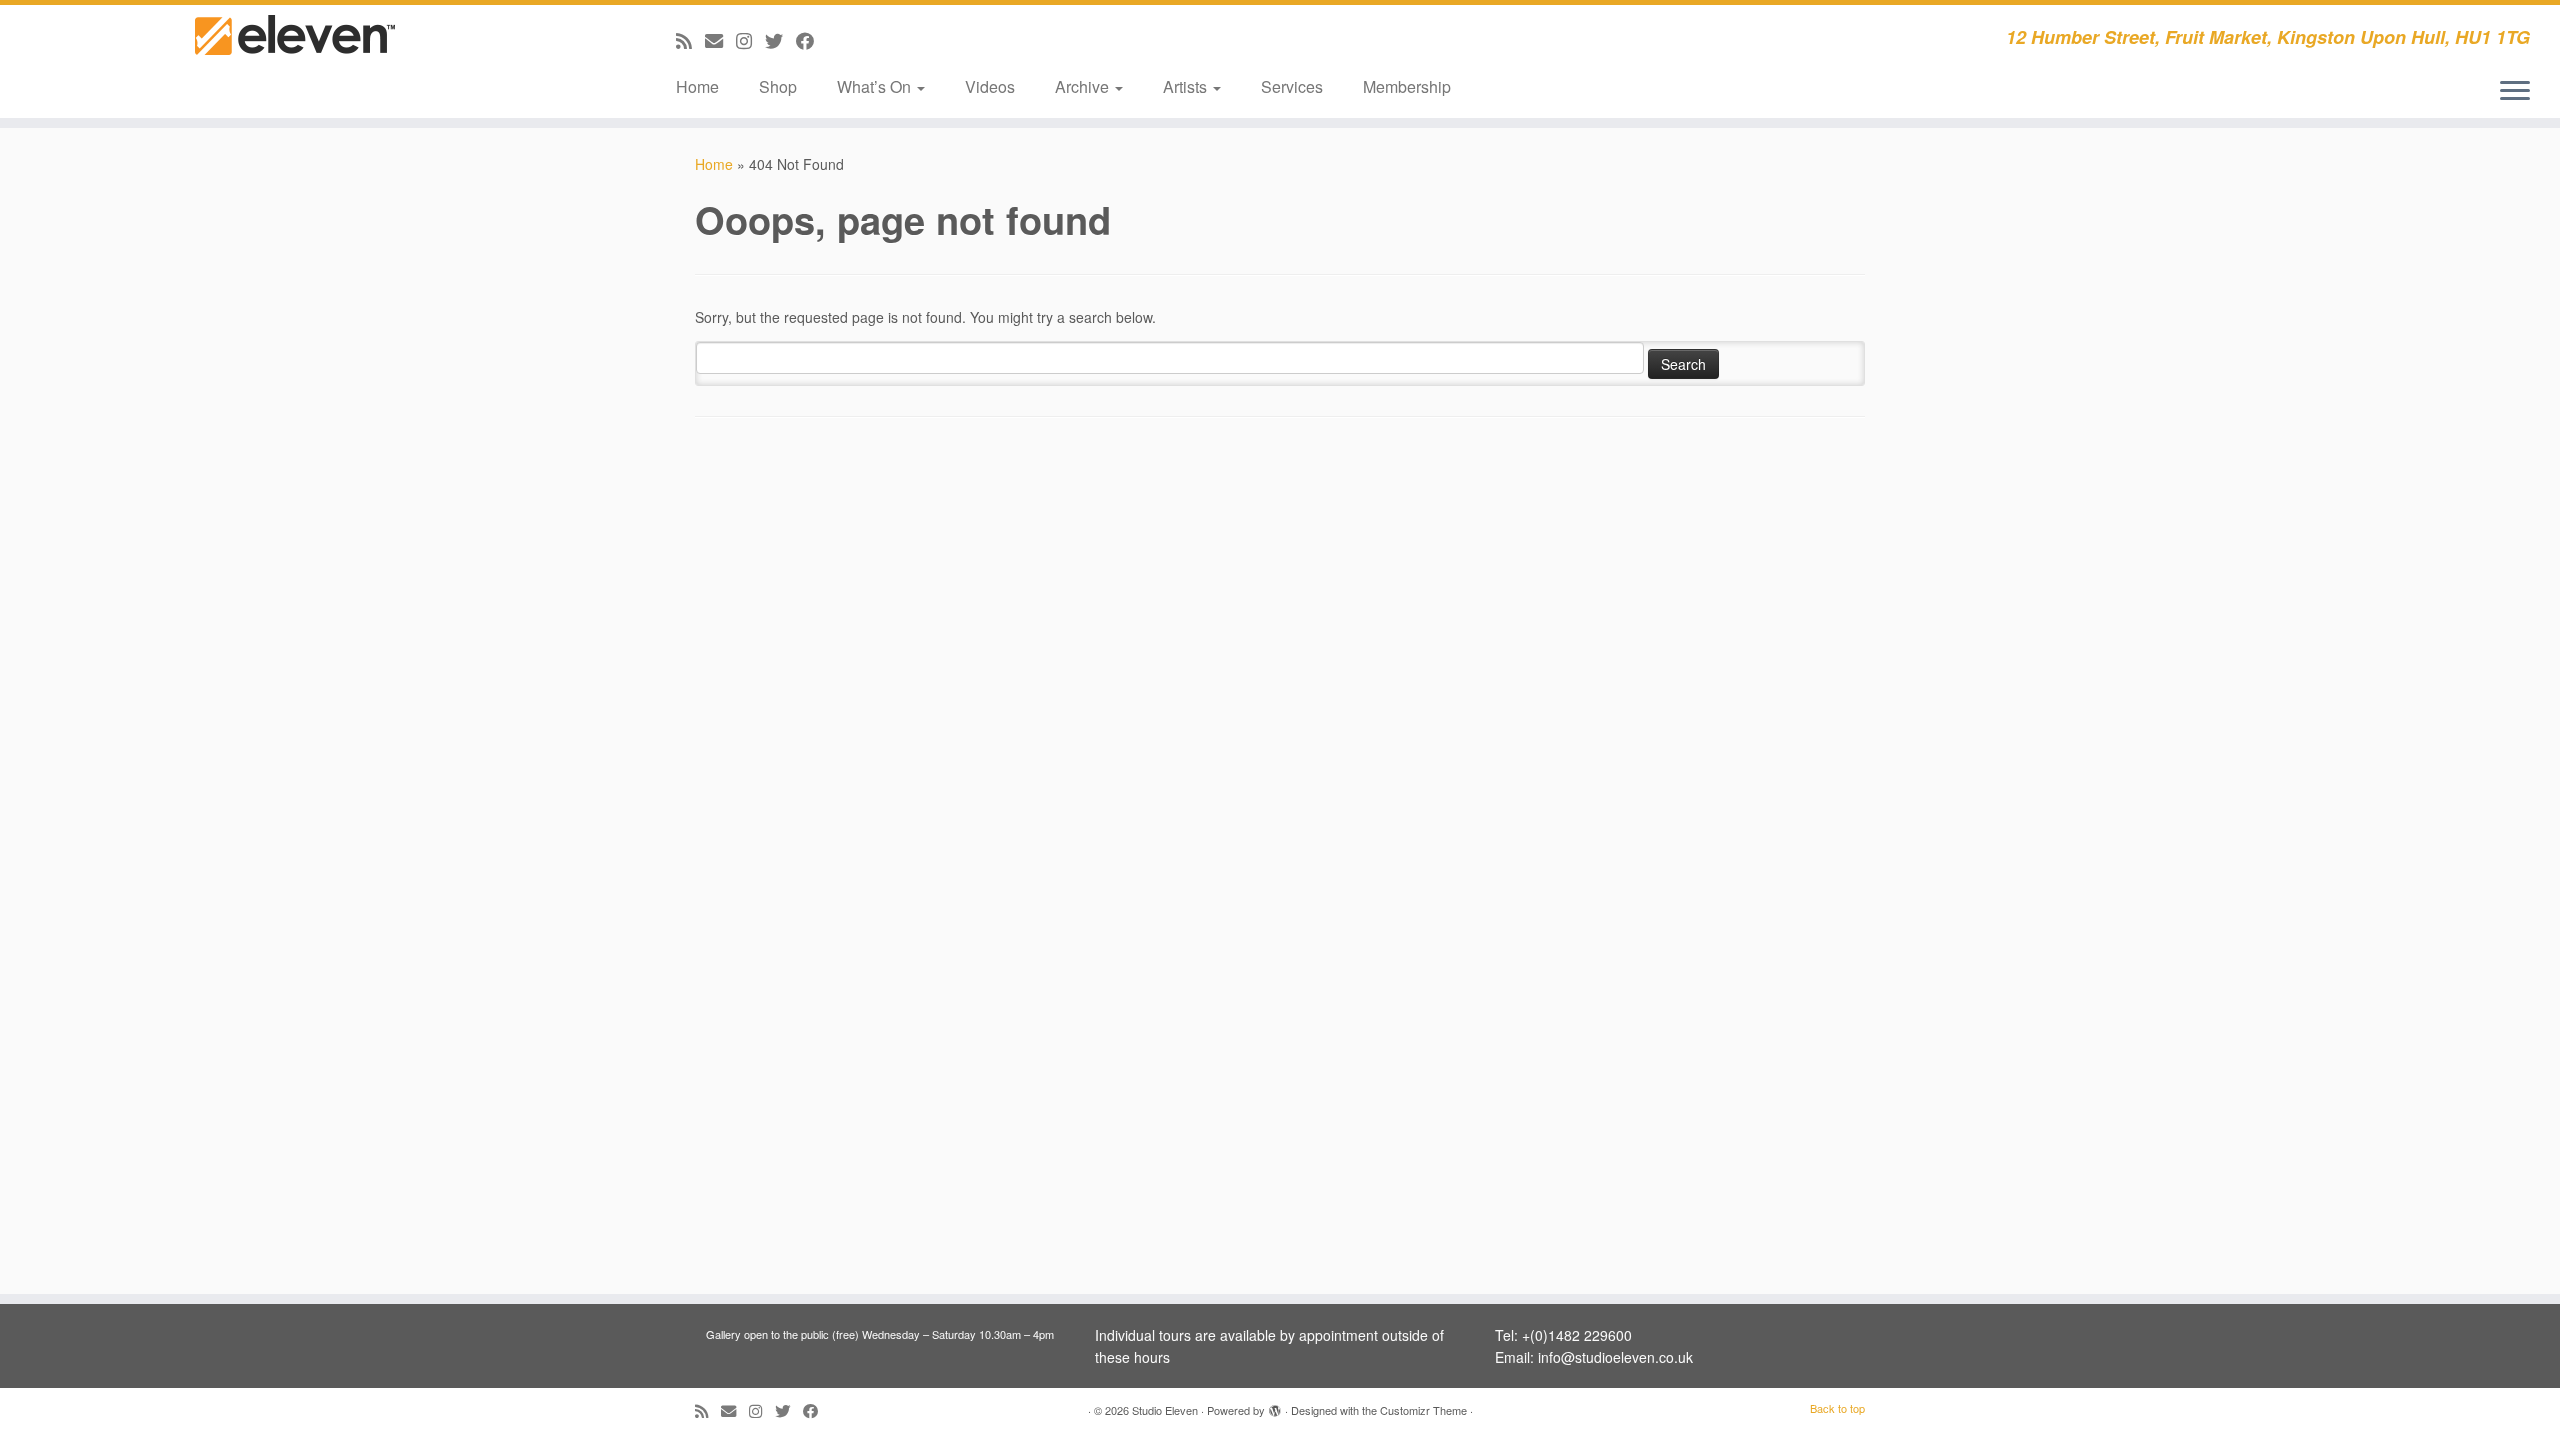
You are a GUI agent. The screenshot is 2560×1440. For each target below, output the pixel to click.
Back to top (1837, 1408)
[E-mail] (720, 40)
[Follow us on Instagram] (750, 40)
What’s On (876, 86)
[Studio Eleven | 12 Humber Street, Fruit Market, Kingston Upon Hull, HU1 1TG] (295, 52)
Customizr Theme (1423, 1410)
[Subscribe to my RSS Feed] (690, 40)
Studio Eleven (1165, 1410)
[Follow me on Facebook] (811, 40)
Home (697, 86)
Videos (990, 86)
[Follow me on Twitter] (780, 40)
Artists (1187, 86)
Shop (778, 86)
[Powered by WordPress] (1275, 1406)
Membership (1407, 86)
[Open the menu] (2515, 92)
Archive (1084, 86)
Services (1292, 86)
